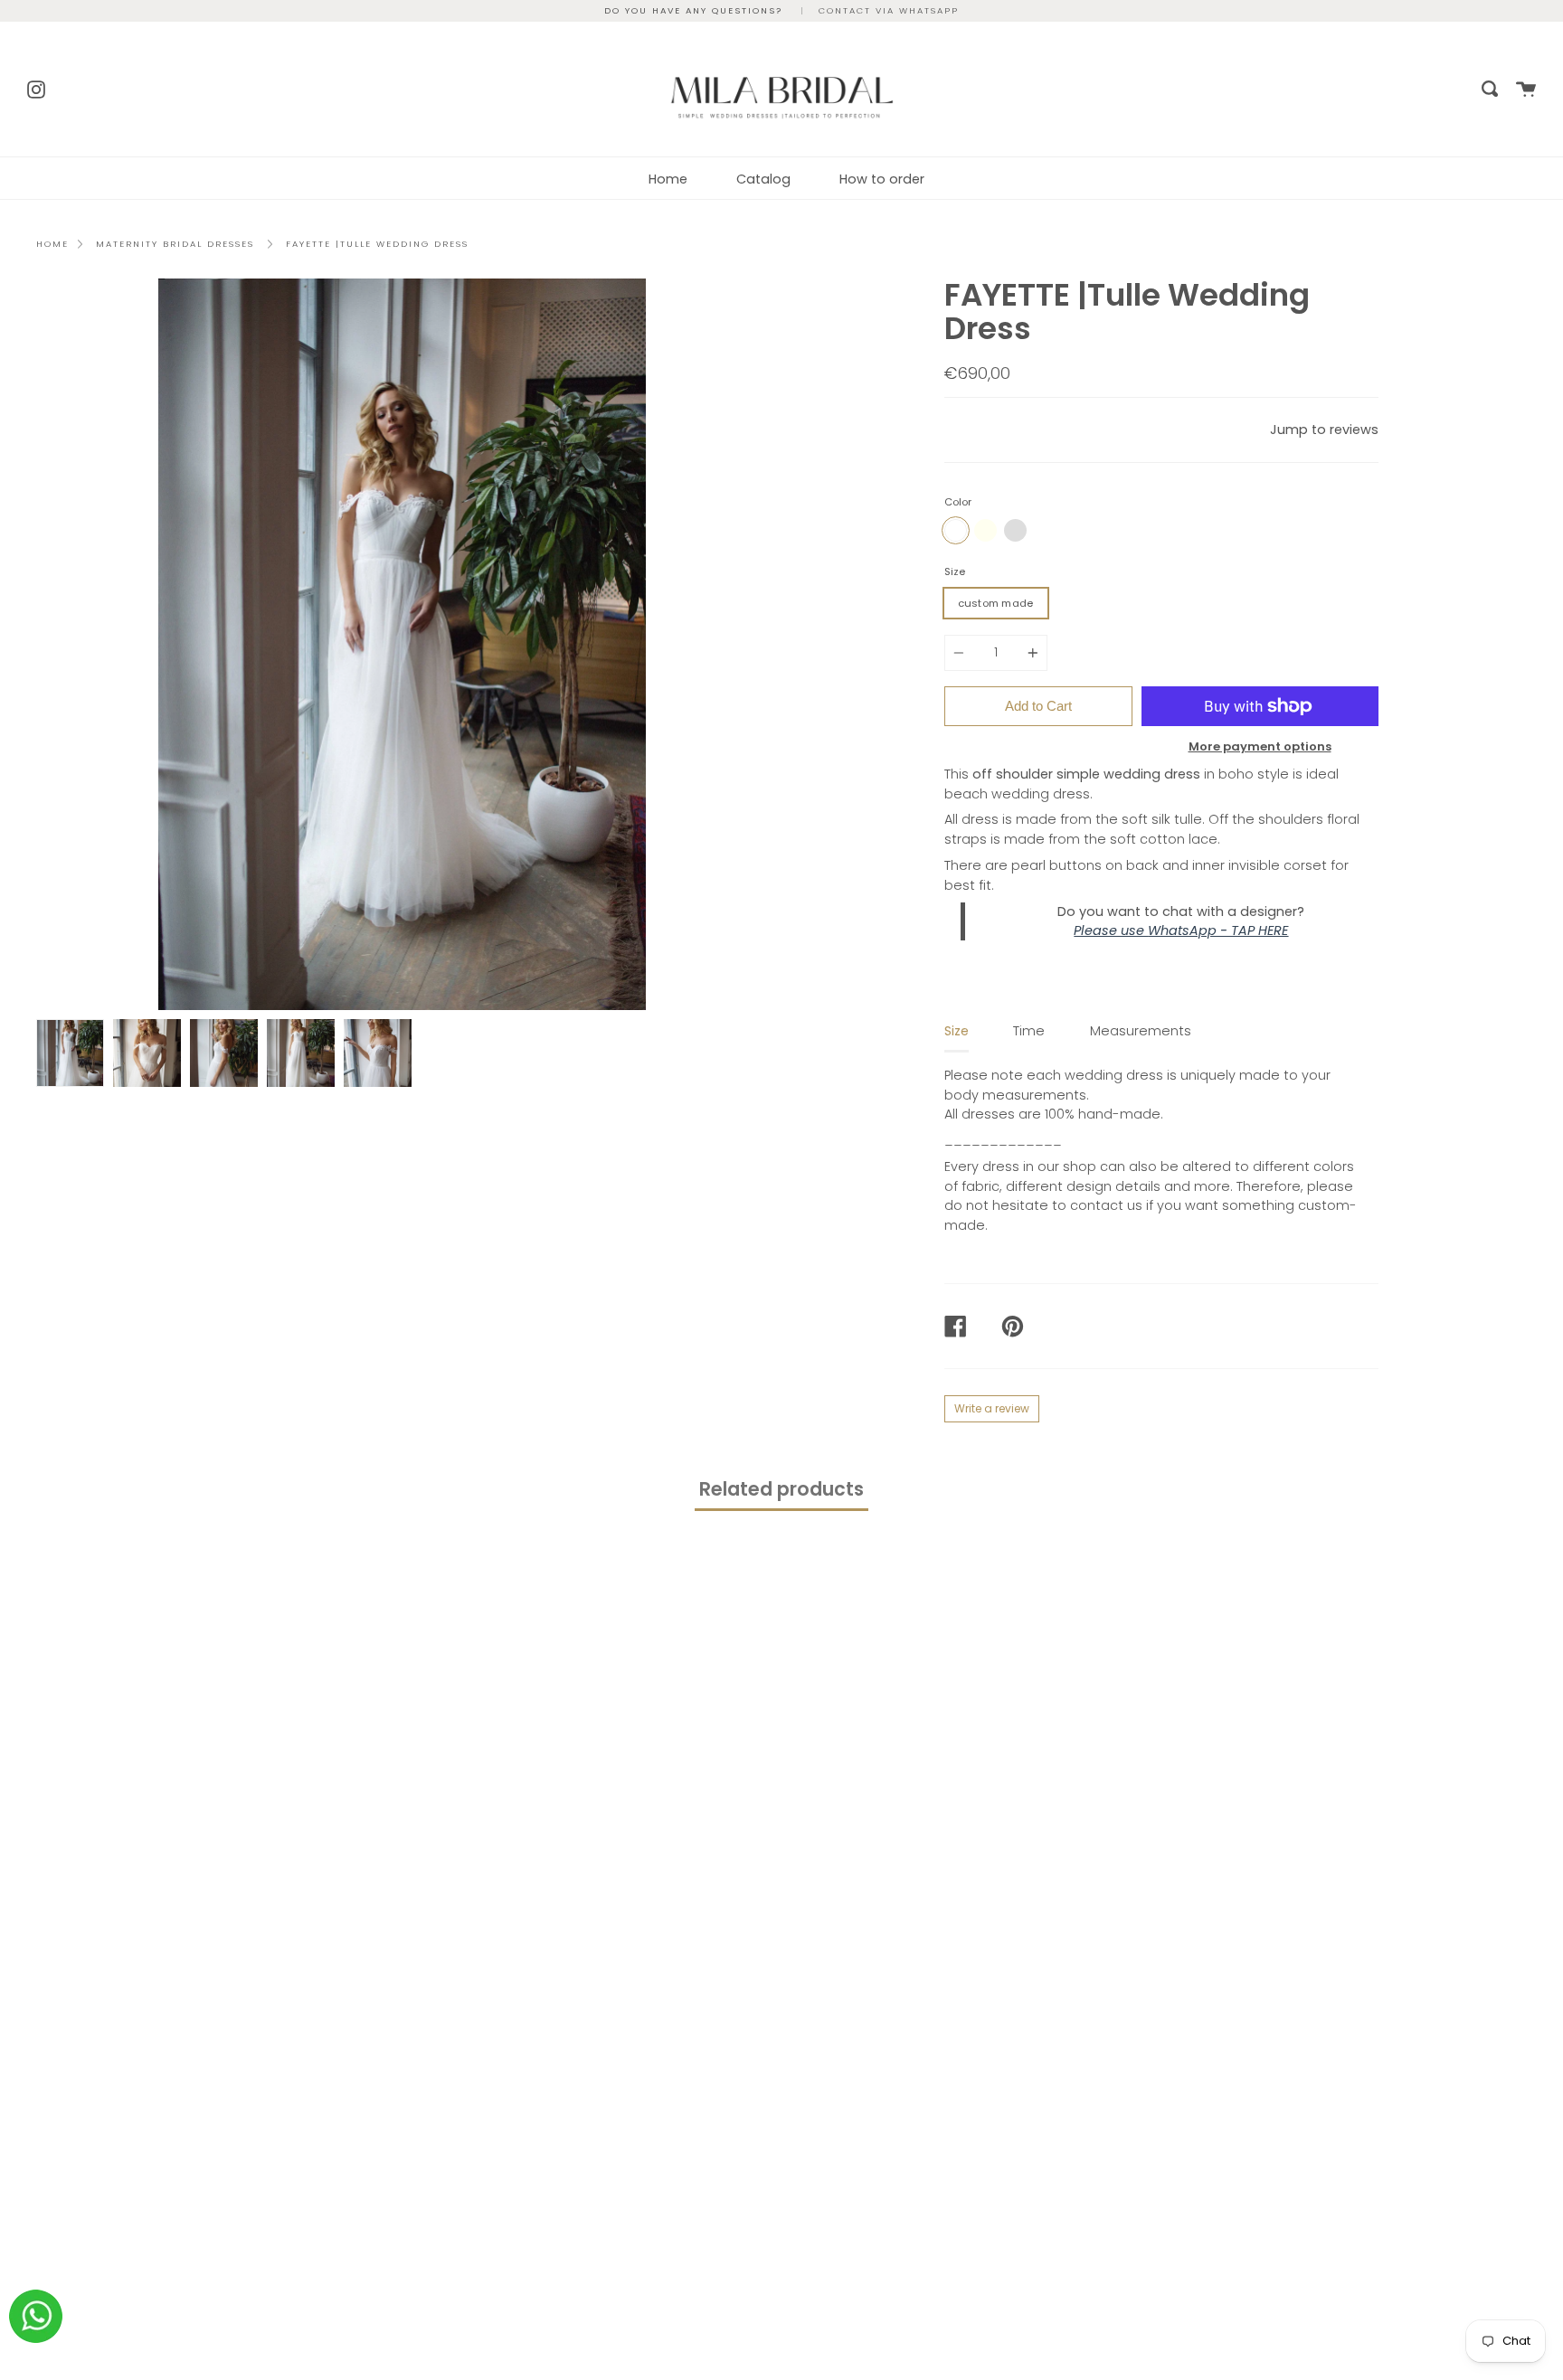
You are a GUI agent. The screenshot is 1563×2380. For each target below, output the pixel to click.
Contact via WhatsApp (889, 10)
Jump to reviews (1324, 430)
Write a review (992, 1408)
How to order (882, 179)
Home (668, 179)
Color (958, 502)
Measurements (1141, 1031)
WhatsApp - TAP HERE (1218, 930)
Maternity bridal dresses (175, 244)
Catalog (763, 179)
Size (955, 571)
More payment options (1260, 746)
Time (1029, 1031)
